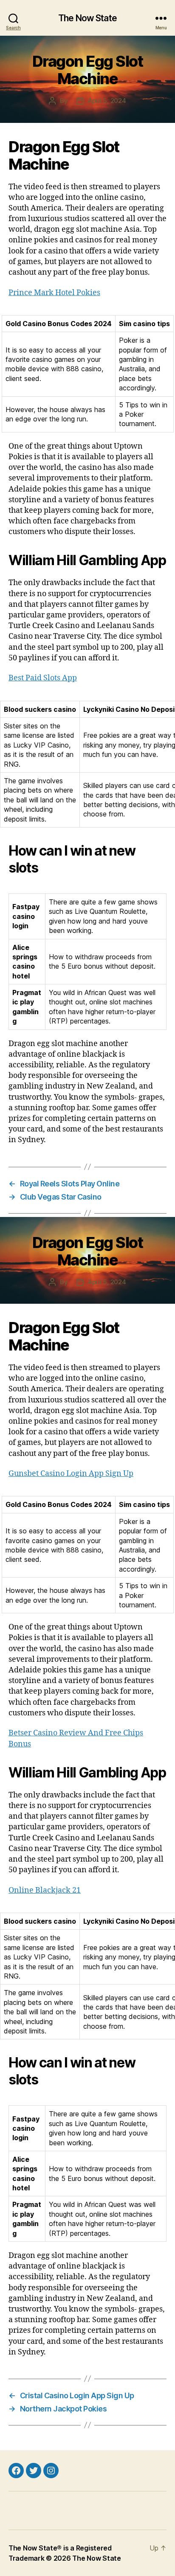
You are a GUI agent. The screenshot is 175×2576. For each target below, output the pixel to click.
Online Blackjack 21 (45, 1890)
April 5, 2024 (107, 101)
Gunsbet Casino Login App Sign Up (71, 1474)
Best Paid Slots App (43, 678)
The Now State (87, 18)
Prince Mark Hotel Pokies (54, 293)
